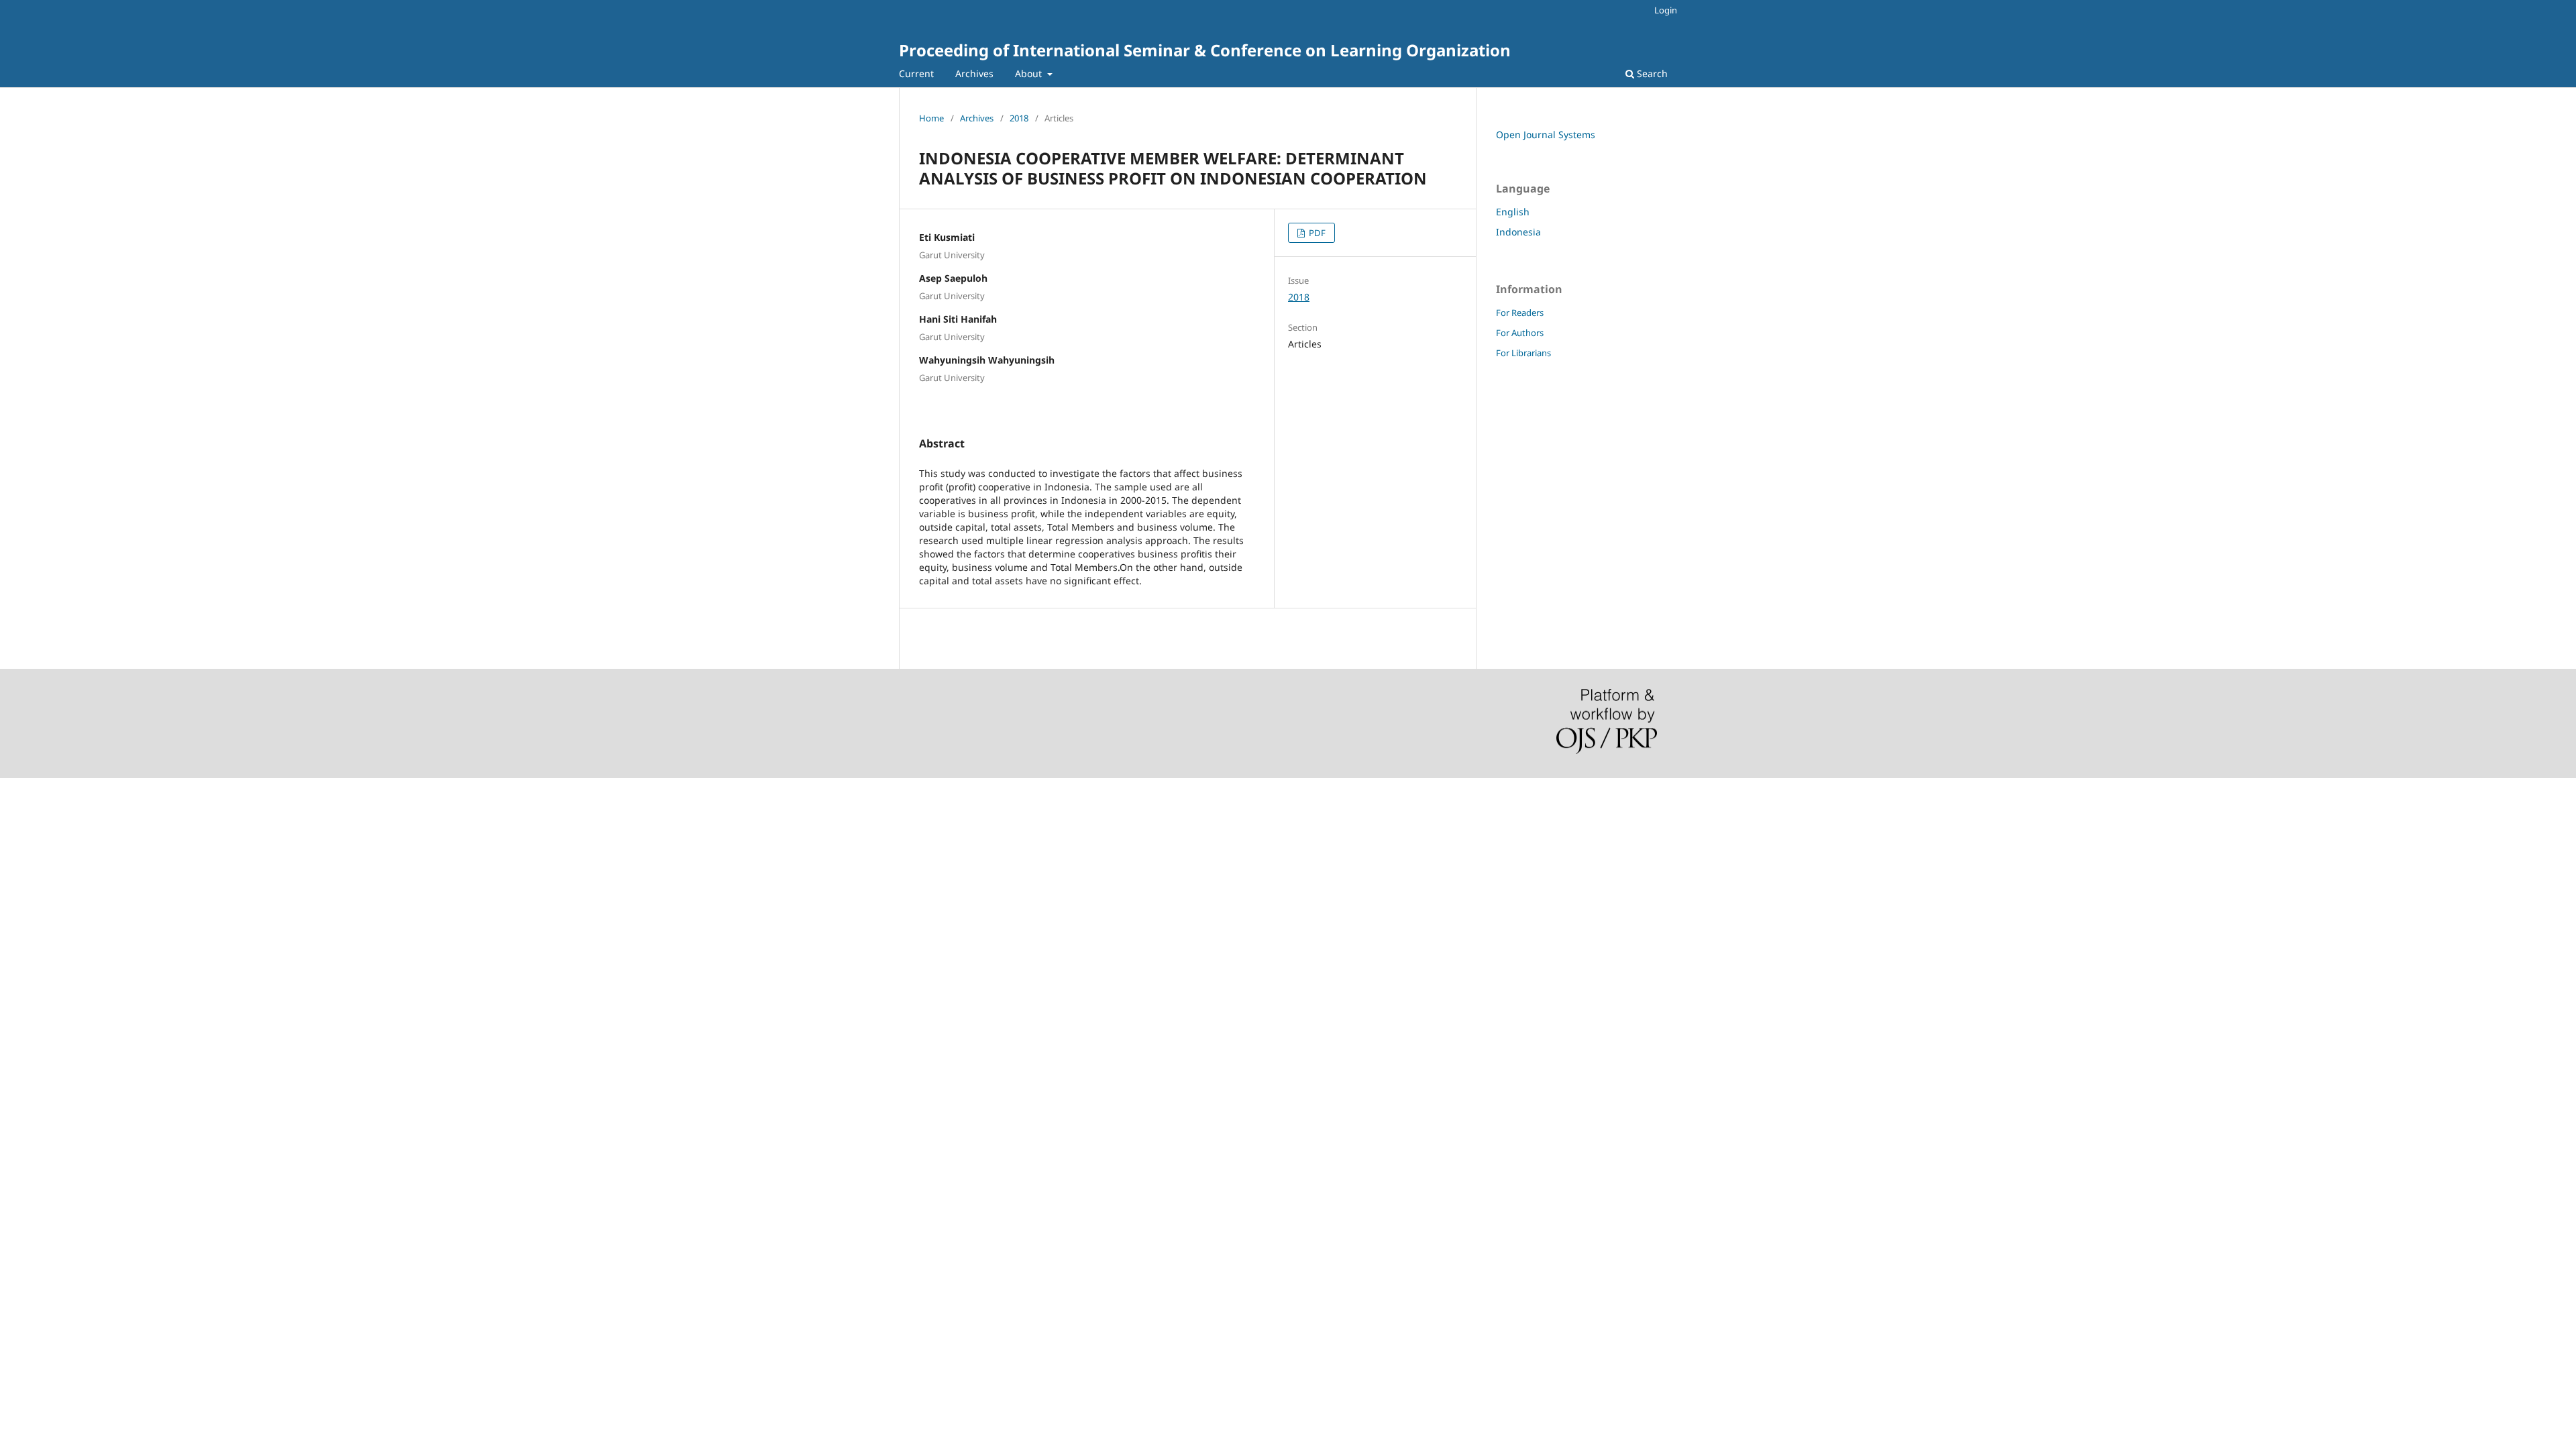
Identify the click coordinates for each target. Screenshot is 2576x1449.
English (1513, 212)
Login (1666, 10)
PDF (1316, 233)
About (1030, 73)
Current (916, 73)
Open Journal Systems (1546, 135)
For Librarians (1523, 353)
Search (1651, 73)
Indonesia (1518, 232)
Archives (974, 73)
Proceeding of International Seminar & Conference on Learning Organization (1205, 50)
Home (931, 118)
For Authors (1520, 333)
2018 (1019, 118)
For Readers (1520, 313)
